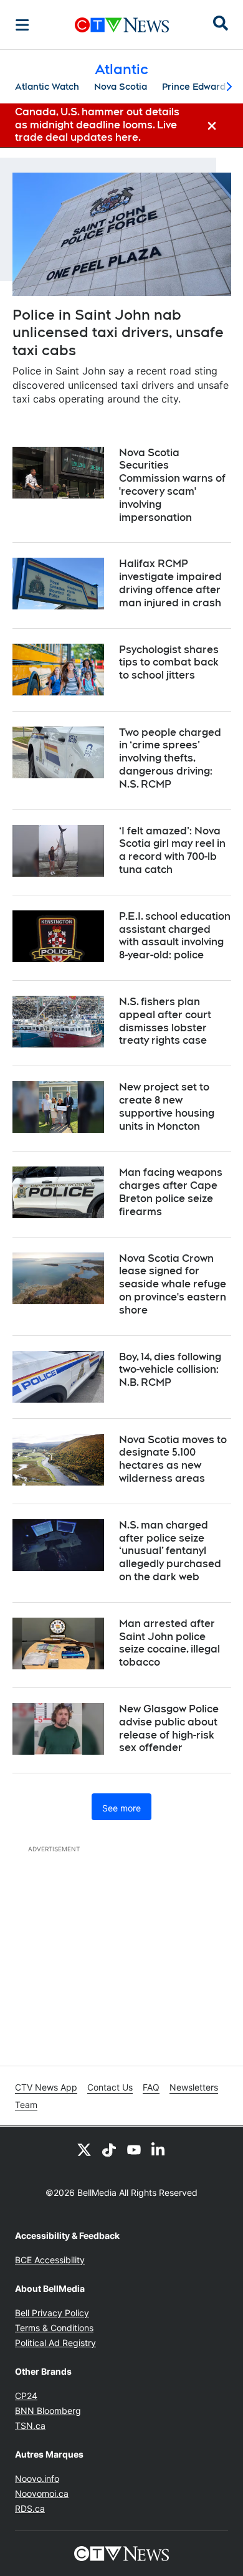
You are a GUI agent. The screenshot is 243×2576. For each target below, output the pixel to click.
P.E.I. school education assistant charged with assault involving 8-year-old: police (175, 936)
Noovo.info (37, 2478)
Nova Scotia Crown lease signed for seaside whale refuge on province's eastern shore (173, 1284)
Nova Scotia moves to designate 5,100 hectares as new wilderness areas (173, 1459)
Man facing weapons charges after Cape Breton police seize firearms (171, 1192)
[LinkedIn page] (159, 2149)
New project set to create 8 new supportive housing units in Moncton (167, 1106)
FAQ (151, 2087)
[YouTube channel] (134, 2149)
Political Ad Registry (55, 2343)
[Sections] (22, 25)
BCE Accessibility (50, 2260)
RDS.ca (30, 2508)
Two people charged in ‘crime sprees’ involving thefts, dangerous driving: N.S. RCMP (170, 758)
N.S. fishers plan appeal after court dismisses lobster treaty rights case (165, 1021)
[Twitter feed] (84, 2149)
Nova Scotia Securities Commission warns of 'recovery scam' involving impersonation (172, 485)
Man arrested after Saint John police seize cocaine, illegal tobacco (169, 1643)
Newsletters (194, 2087)
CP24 (26, 2396)
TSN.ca (30, 2426)
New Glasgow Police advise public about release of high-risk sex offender (169, 1728)
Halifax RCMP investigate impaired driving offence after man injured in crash (170, 583)
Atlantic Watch (47, 87)
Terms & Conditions (54, 2328)
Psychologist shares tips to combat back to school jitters (169, 663)
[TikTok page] (109, 2149)
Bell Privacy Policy (52, 2313)
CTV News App (46, 2087)
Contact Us (110, 2087)
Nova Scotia (121, 87)
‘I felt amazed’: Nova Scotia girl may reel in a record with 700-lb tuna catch (172, 850)
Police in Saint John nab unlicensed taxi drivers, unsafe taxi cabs (118, 332)
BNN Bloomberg (48, 2411)
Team (26, 2105)
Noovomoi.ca (42, 2493)
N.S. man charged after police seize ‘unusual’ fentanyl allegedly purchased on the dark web (170, 1551)
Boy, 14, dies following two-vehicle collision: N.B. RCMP (170, 1370)
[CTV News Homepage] (122, 25)
